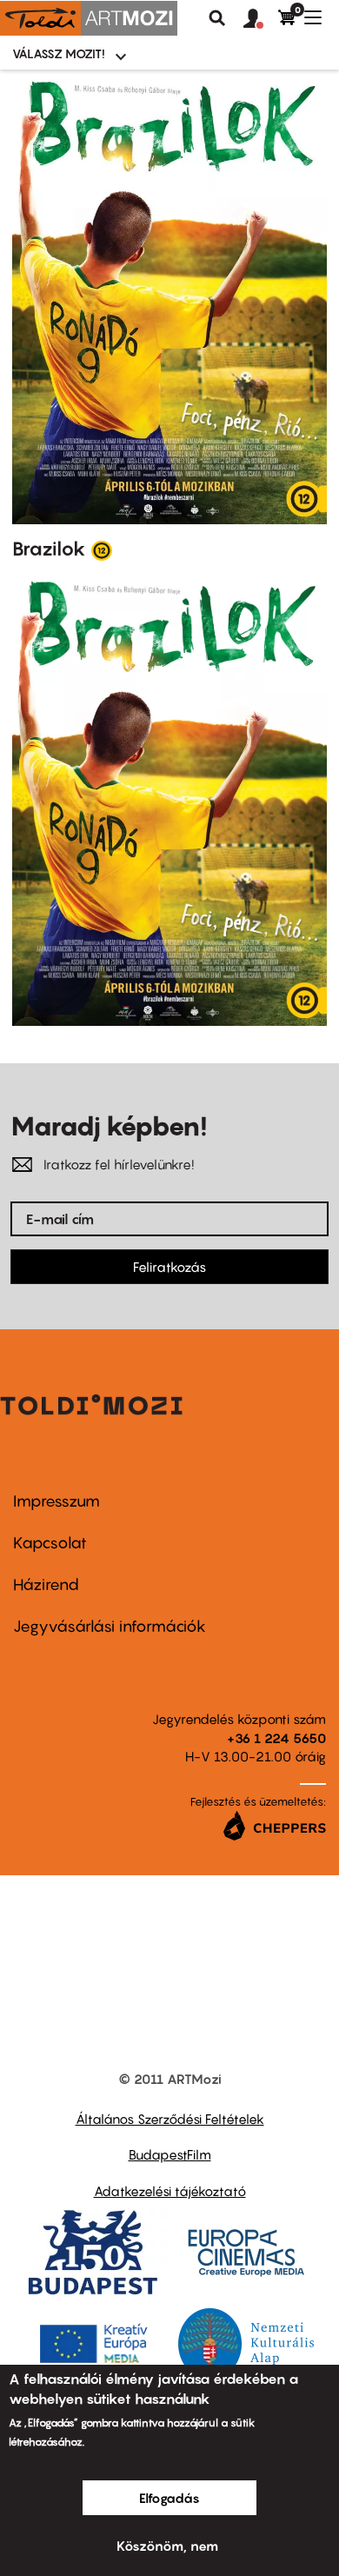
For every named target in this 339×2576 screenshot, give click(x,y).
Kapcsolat (50, 1543)
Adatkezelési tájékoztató (170, 2191)
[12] (102, 549)
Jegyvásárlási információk (110, 1626)
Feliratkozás (169, 1267)
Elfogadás (169, 2498)
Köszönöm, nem (167, 2546)
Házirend (46, 1584)
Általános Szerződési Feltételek (170, 2119)
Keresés (217, 18)
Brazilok (49, 549)
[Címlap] (89, 18)
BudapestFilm (170, 2154)
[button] (261, 19)
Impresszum (56, 1501)
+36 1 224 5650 (276, 1738)
